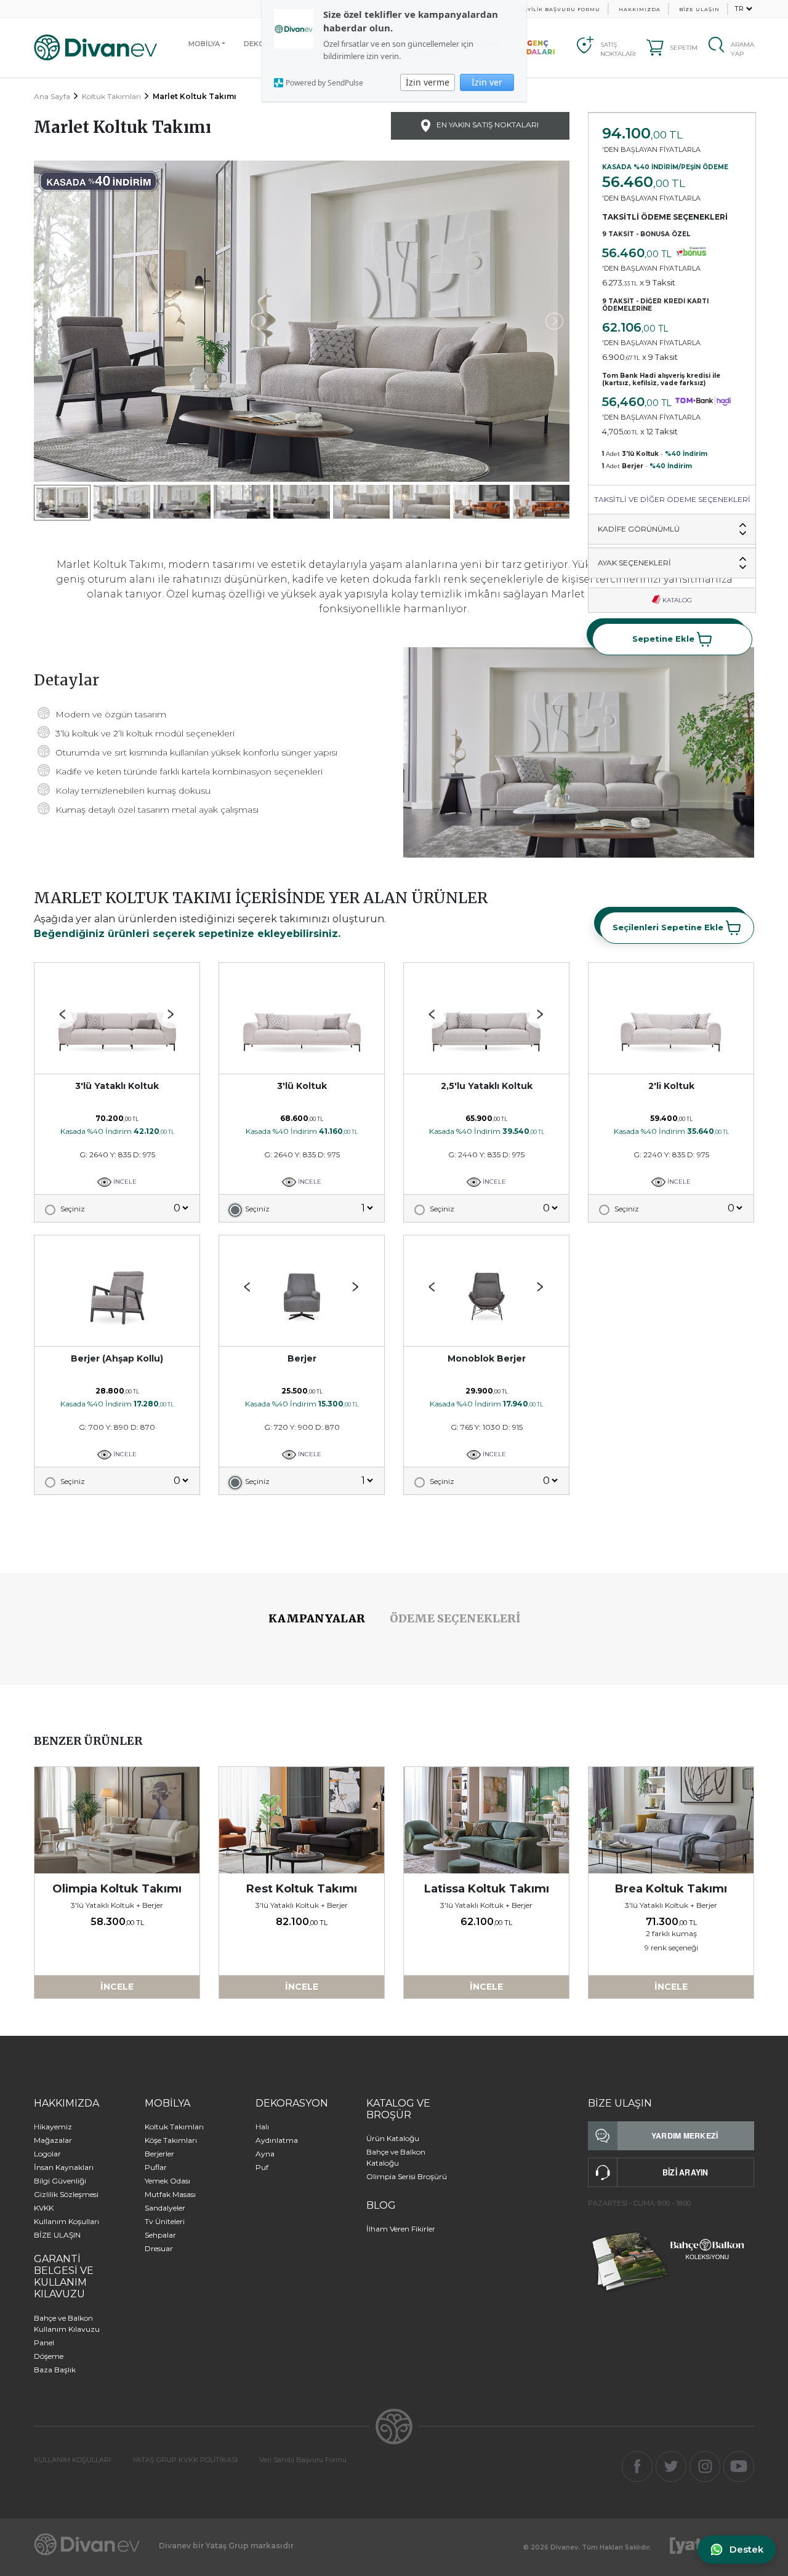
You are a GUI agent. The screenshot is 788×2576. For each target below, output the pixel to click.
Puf (262, 2167)
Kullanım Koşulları (66, 2221)
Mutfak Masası (170, 2194)
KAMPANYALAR (317, 1618)
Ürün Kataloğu (393, 2138)
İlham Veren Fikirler (401, 2229)
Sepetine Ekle (665, 638)
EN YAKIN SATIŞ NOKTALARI (487, 125)
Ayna (265, 2154)
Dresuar (159, 2248)
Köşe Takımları (171, 2140)
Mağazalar (53, 2140)
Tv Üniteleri (165, 2221)
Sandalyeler (165, 2208)
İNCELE (124, 1182)
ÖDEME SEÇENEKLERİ (455, 1618)
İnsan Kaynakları (64, 2167)
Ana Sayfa (52, 96)
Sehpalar (160, 2235)
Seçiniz (73, 1209)
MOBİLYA (204, 44)
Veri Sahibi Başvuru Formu (303, 2460)
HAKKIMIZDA (640, 9)
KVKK (44, 2208)
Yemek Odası (167, 2181)
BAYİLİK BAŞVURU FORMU (560, 9)
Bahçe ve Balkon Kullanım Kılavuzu (67, 2323)
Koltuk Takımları (111, 96)
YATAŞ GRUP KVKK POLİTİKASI (185, 2460)
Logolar (47, 2154)
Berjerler (159, 2154)
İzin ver (487, 82)
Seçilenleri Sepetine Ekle (669, 927)
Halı (262, 2127)
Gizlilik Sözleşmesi (66, 2194)
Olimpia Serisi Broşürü (407, 2176)
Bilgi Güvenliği (60, 2181)
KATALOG (676, 600)
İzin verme (428, 82)
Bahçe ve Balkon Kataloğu (396, 2157)
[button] (171, 1015)
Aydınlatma (277, 2140)
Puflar (156, 2167)
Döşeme (49, 2356)
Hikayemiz (53, 2127)
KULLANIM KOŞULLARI (72, 2460)
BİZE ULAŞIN (699, 9)
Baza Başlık (55, 2370)
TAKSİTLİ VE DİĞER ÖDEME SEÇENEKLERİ (672, 499)
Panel (44, 2343)
